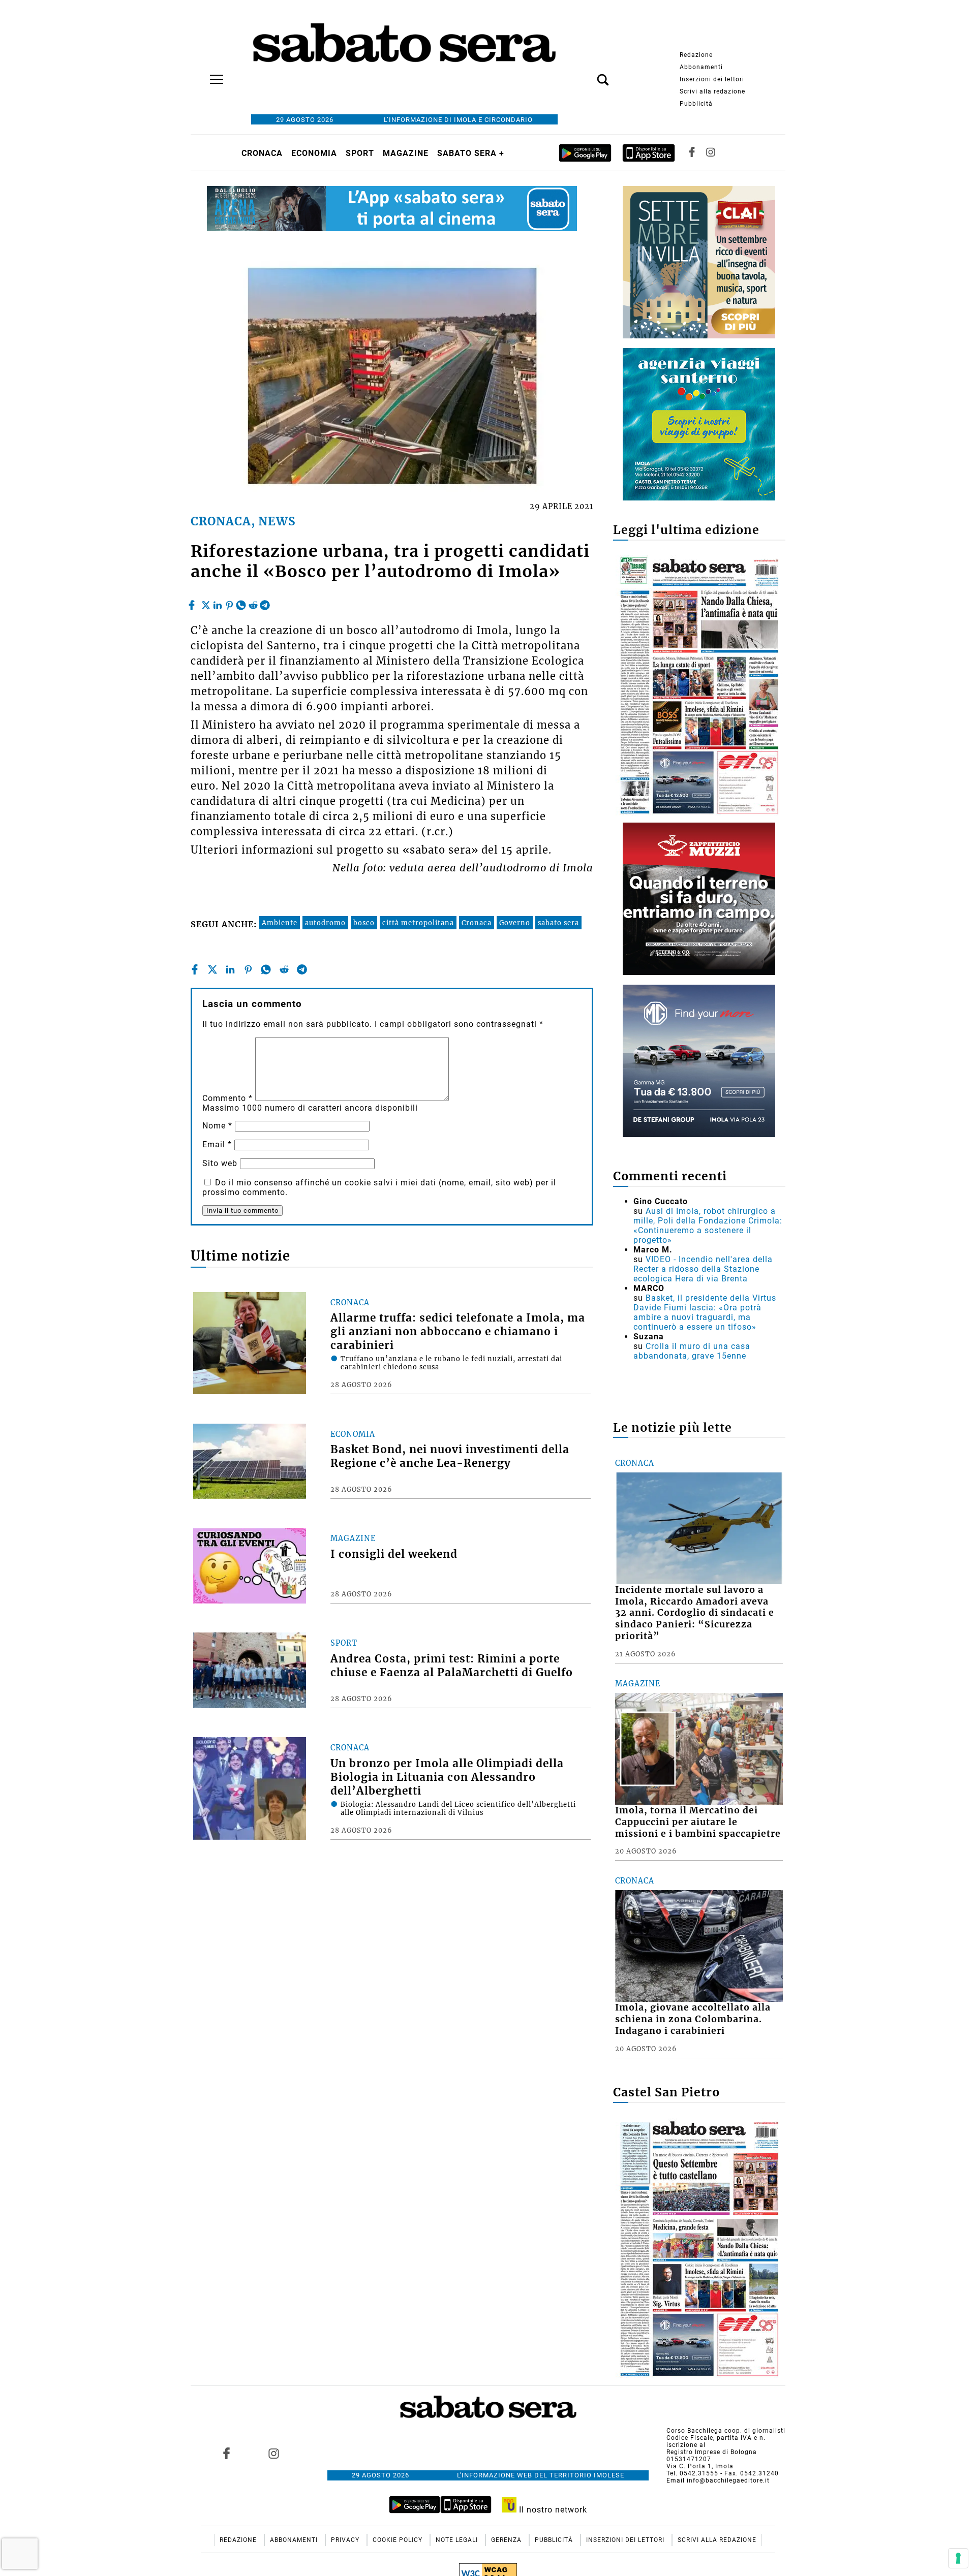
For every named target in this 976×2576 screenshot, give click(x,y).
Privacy (346, 2540)
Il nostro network (552, 2510)
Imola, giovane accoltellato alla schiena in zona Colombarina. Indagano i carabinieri (693, 2019)
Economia (314, 153)
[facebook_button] (692, 153)
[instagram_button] (711, 153)
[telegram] (265, 603)
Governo (515, 923)
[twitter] (206, 603)
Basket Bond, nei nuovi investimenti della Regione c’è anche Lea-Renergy (450, 1456)
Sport (360, 153)
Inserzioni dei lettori (712, 79)
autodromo (325, 923)
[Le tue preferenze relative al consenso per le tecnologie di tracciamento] (958, 2558)
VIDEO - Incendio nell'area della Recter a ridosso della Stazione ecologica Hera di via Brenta (703, 1269)
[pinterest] (229, 603)
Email (217, 1144)
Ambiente (280, 923)
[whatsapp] (241, 603)
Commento (227, 1098)
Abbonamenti (701, 67)
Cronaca (262, 153)
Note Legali (458, 2540)
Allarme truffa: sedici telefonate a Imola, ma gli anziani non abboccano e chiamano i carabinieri (458, 1332)
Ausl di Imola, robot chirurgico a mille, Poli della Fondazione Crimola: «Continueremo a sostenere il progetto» (708, 1226)
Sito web (220, 1163)
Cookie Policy (399, 2540)
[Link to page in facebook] (227, 2454)
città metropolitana (418, 923)
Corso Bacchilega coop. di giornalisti (726, 2431)
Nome (217, 1126)
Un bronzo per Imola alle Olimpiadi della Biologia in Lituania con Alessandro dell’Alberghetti (447, 1777)
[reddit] (253, 603)
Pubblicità (696, 104)
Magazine (406, 153)
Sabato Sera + (471, 153)
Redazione (696, 55)
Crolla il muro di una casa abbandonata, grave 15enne (692, 1351)
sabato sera (558, 923)
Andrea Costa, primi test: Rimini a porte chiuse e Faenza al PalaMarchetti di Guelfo (452, 1666)
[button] (588, 74)
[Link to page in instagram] (273, 2454)
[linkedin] (218, 603)
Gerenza (507, 2540)
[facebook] (193, 603)
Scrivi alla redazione (712, 91)
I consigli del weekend (394, 1554)
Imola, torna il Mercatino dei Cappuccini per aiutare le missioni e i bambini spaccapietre (698, 1822)
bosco (364, 923)
